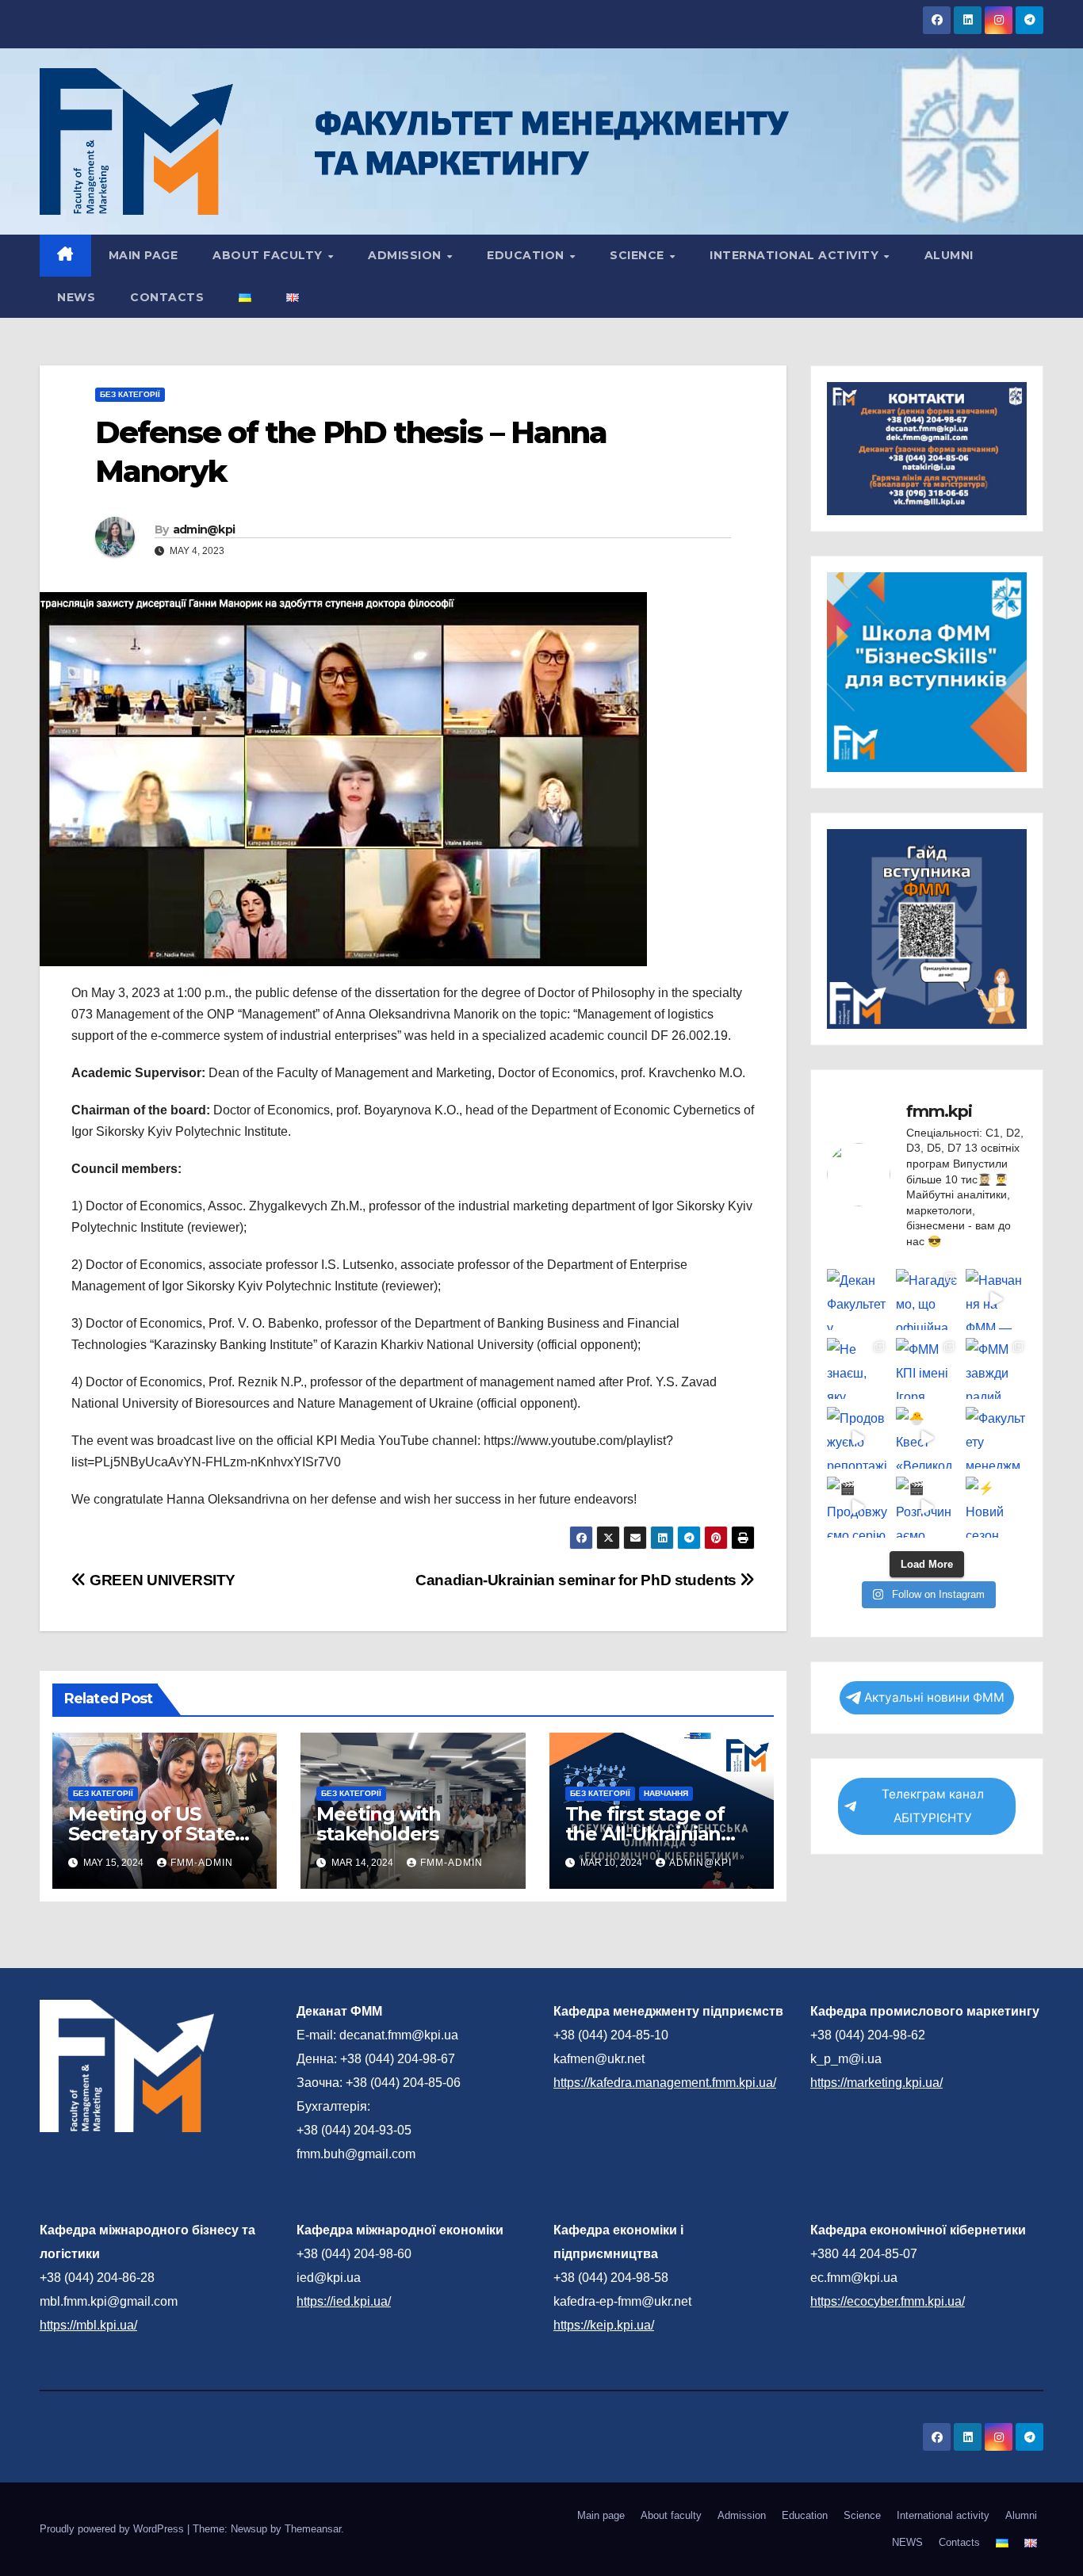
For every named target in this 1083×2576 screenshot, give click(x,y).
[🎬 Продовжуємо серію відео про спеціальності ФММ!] (857, 1507)
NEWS (76, 297)
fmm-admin (202, 1863)
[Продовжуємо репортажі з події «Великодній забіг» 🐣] (857, 1437)
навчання (666, 1793)
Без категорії (130, 394)
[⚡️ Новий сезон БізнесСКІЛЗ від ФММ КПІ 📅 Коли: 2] (996, 1507)
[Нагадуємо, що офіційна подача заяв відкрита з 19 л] (926, 1299)
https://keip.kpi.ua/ (604, 2325)
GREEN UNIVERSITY (161, 1580)
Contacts (167, 297)
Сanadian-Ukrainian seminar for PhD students (578, 1580)
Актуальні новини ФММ (934, 1697)
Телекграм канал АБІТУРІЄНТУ (933, 1806)
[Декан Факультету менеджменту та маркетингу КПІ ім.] (857, 1299)
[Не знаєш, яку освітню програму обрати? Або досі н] (857, 1368)
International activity (796, 255)
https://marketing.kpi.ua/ (876, 2083)
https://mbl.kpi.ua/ (88, 2325)
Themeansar (313, 2529)
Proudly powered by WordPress (113, 2529)
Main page (144, 255)
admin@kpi (204, 529)
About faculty (269, 255)
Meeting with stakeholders (379, 1824)
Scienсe (639, 255)
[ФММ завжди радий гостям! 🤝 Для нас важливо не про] (996, 1368)
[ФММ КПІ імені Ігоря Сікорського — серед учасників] (926, 1368)
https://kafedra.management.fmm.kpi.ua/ (665, 2083)
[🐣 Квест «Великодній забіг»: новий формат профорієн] (926, 1437)
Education (527, 255)
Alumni (949, 255)
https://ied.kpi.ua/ (344, 2301)
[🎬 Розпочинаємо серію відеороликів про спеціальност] (926, 1507)
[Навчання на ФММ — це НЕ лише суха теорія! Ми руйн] (996, 1299)
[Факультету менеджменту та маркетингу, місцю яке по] (996, 1437)
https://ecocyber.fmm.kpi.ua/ (888, 2301)
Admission (406, 255)
